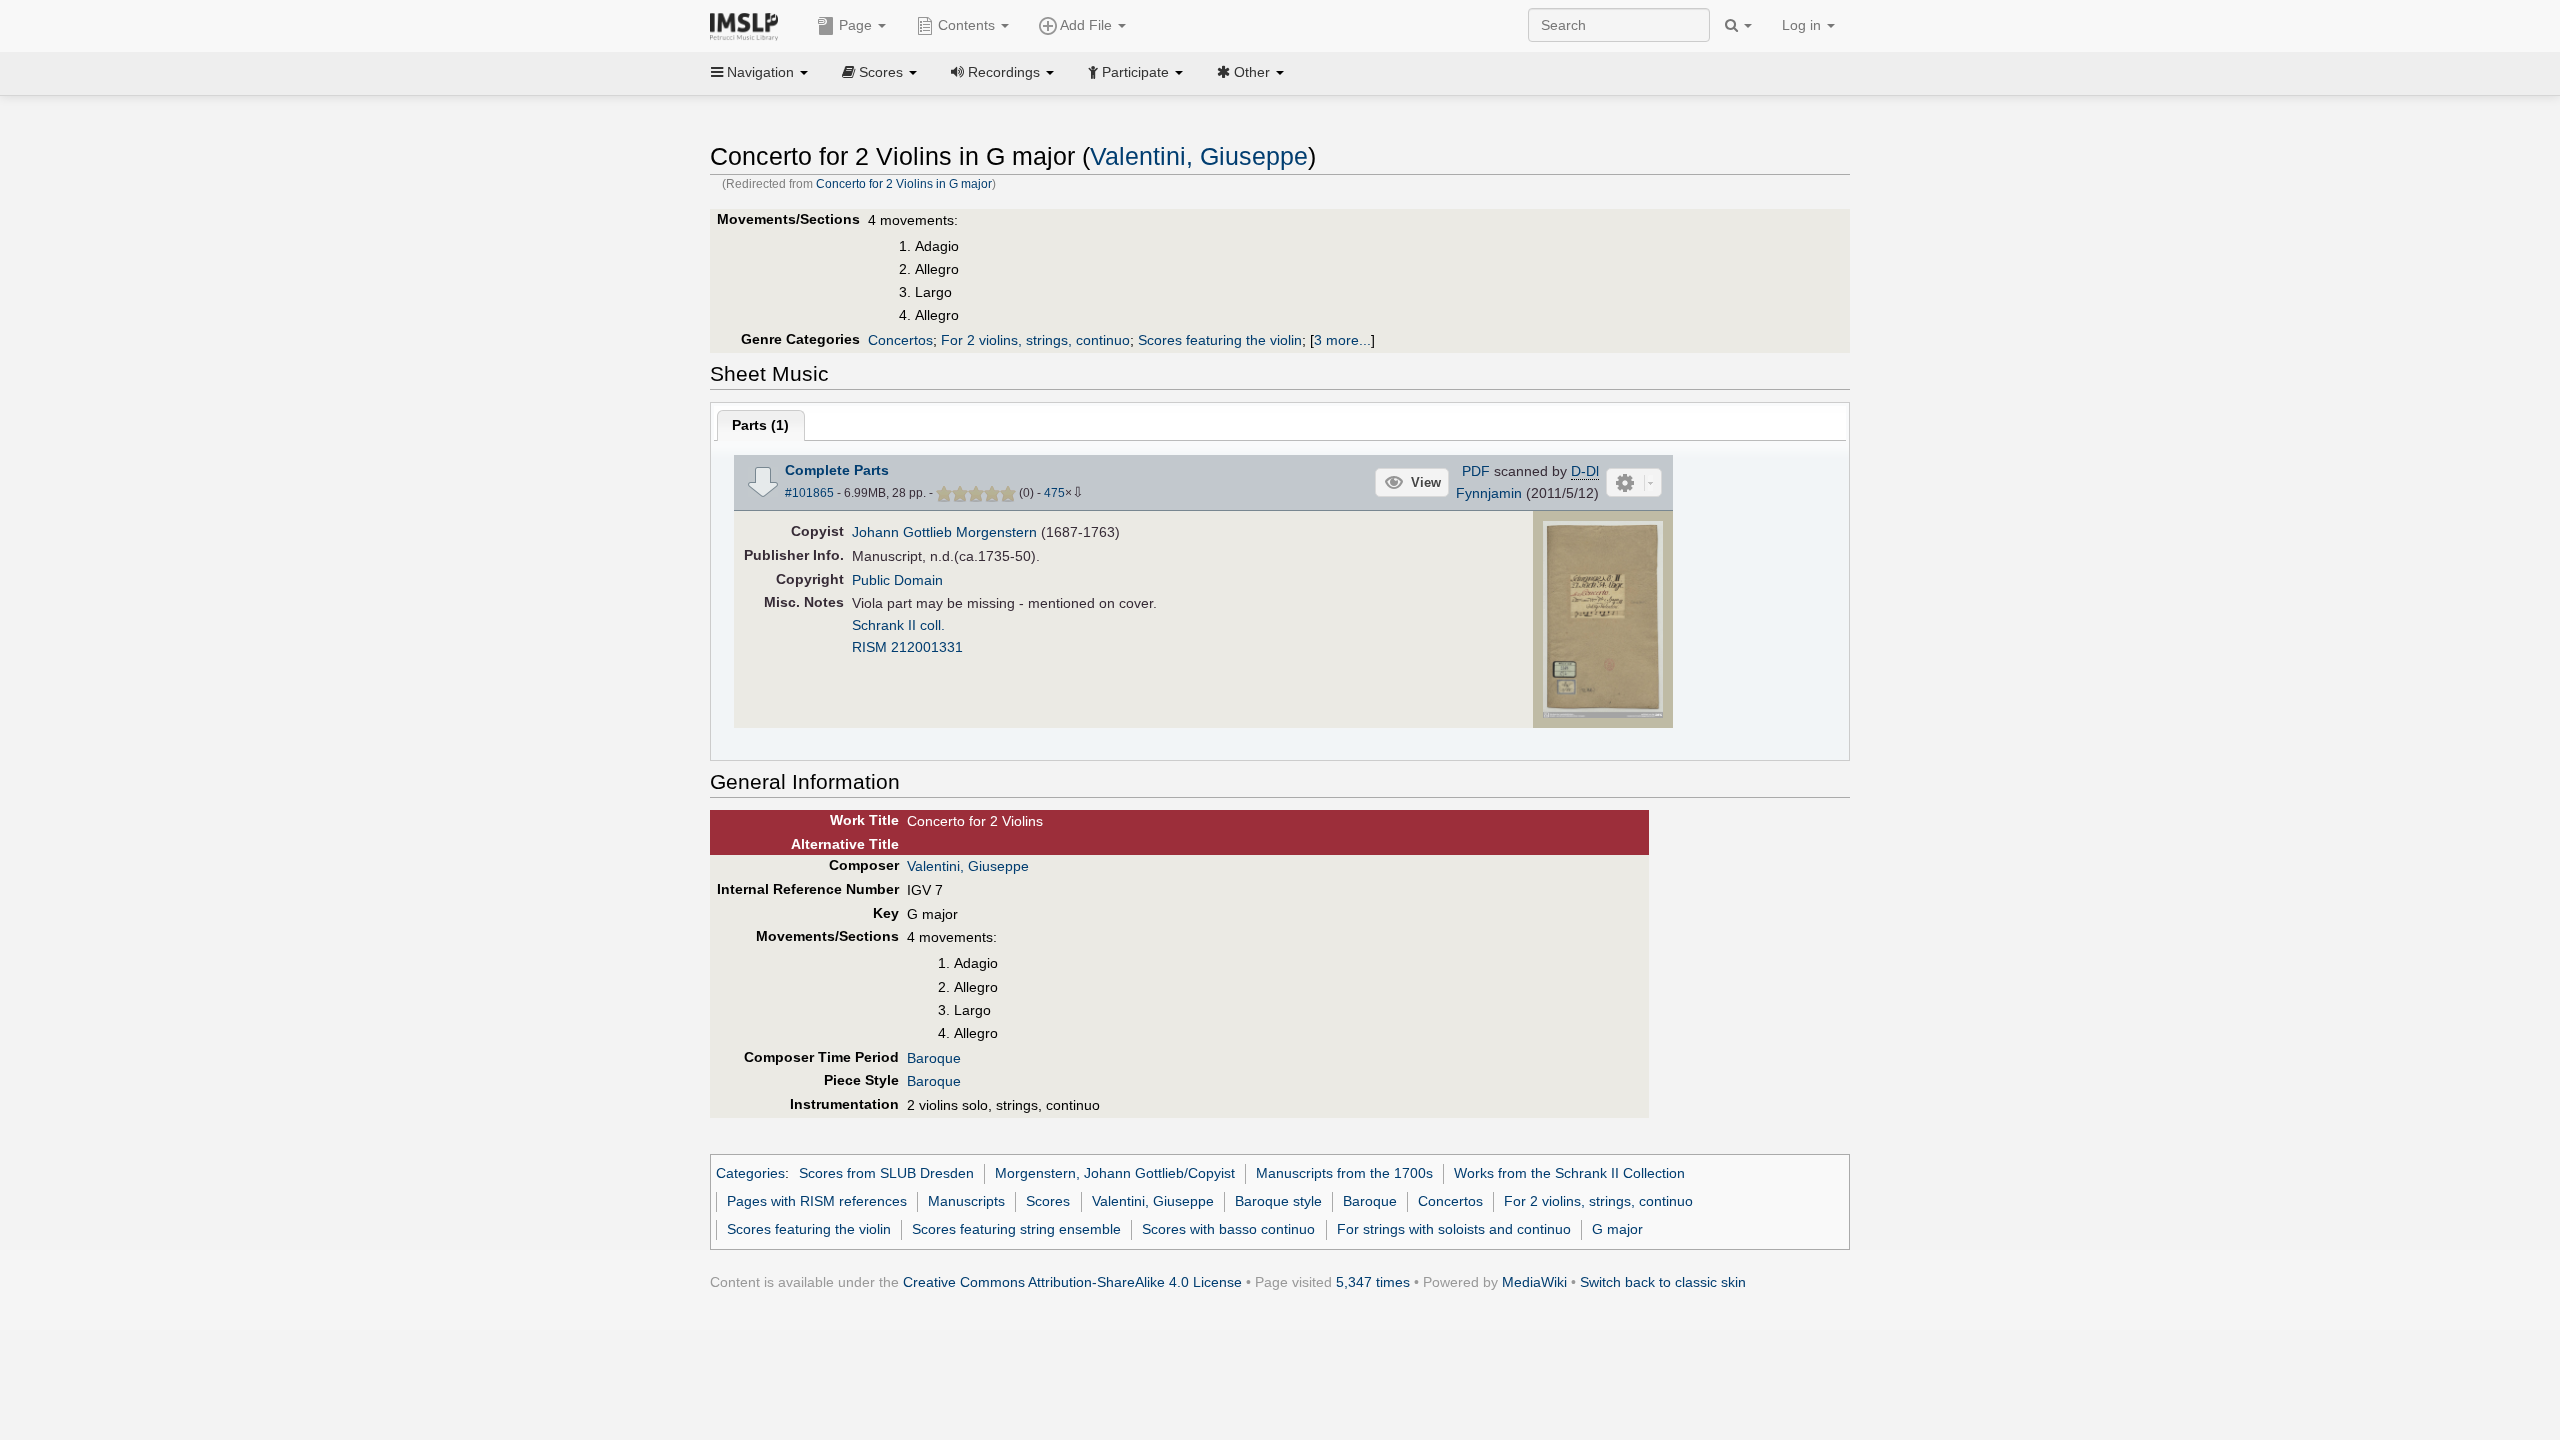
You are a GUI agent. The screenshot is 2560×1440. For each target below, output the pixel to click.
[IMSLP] (748, 25)
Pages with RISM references (817, 1201)
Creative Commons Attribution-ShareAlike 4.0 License (1072, 1282)
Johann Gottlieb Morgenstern (944, 532)
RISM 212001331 (907, 647)
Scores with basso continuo (1228, 1229)
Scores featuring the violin (1220, 340)
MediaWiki (1534, 1282)
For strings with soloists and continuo (1454, 1229)
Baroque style (1278, 1201)
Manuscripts (966, 1201)
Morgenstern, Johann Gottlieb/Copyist (1115, 1173)
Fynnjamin (1489, 493)
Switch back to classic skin (1663, 1282)
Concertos (900, 340)
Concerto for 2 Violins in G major (904, 184)
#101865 (809, 493)
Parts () (760, 425)
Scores (1048, 1201)
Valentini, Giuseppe (1199, 156)
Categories (750, 1173)
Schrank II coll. (898, 625)
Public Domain (897, 580)
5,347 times (1373, 1282)
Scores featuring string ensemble (1016, 1229)
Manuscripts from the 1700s (1344, 1173)
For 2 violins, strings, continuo (1035, 340)
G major (1617, 1229)
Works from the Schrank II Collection (1569, 1173)
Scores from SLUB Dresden (886, 1173)
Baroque (934, 1058)
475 (1054, 493)
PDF (1476, 471)
